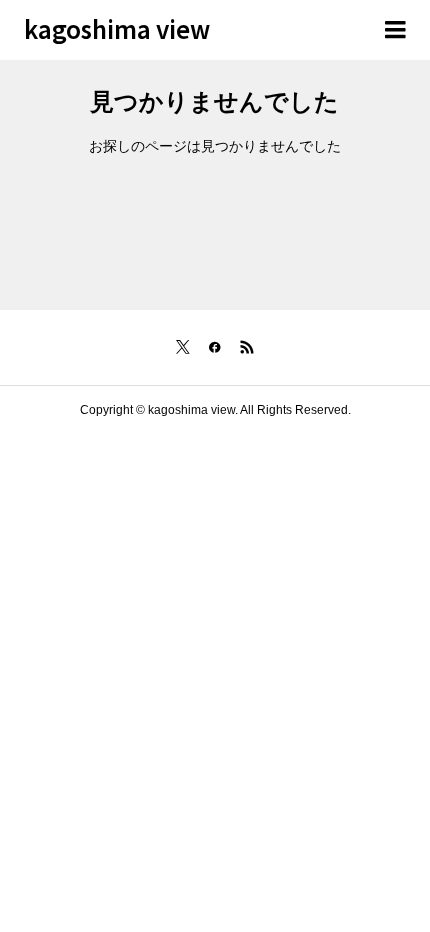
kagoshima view (117, 28)
